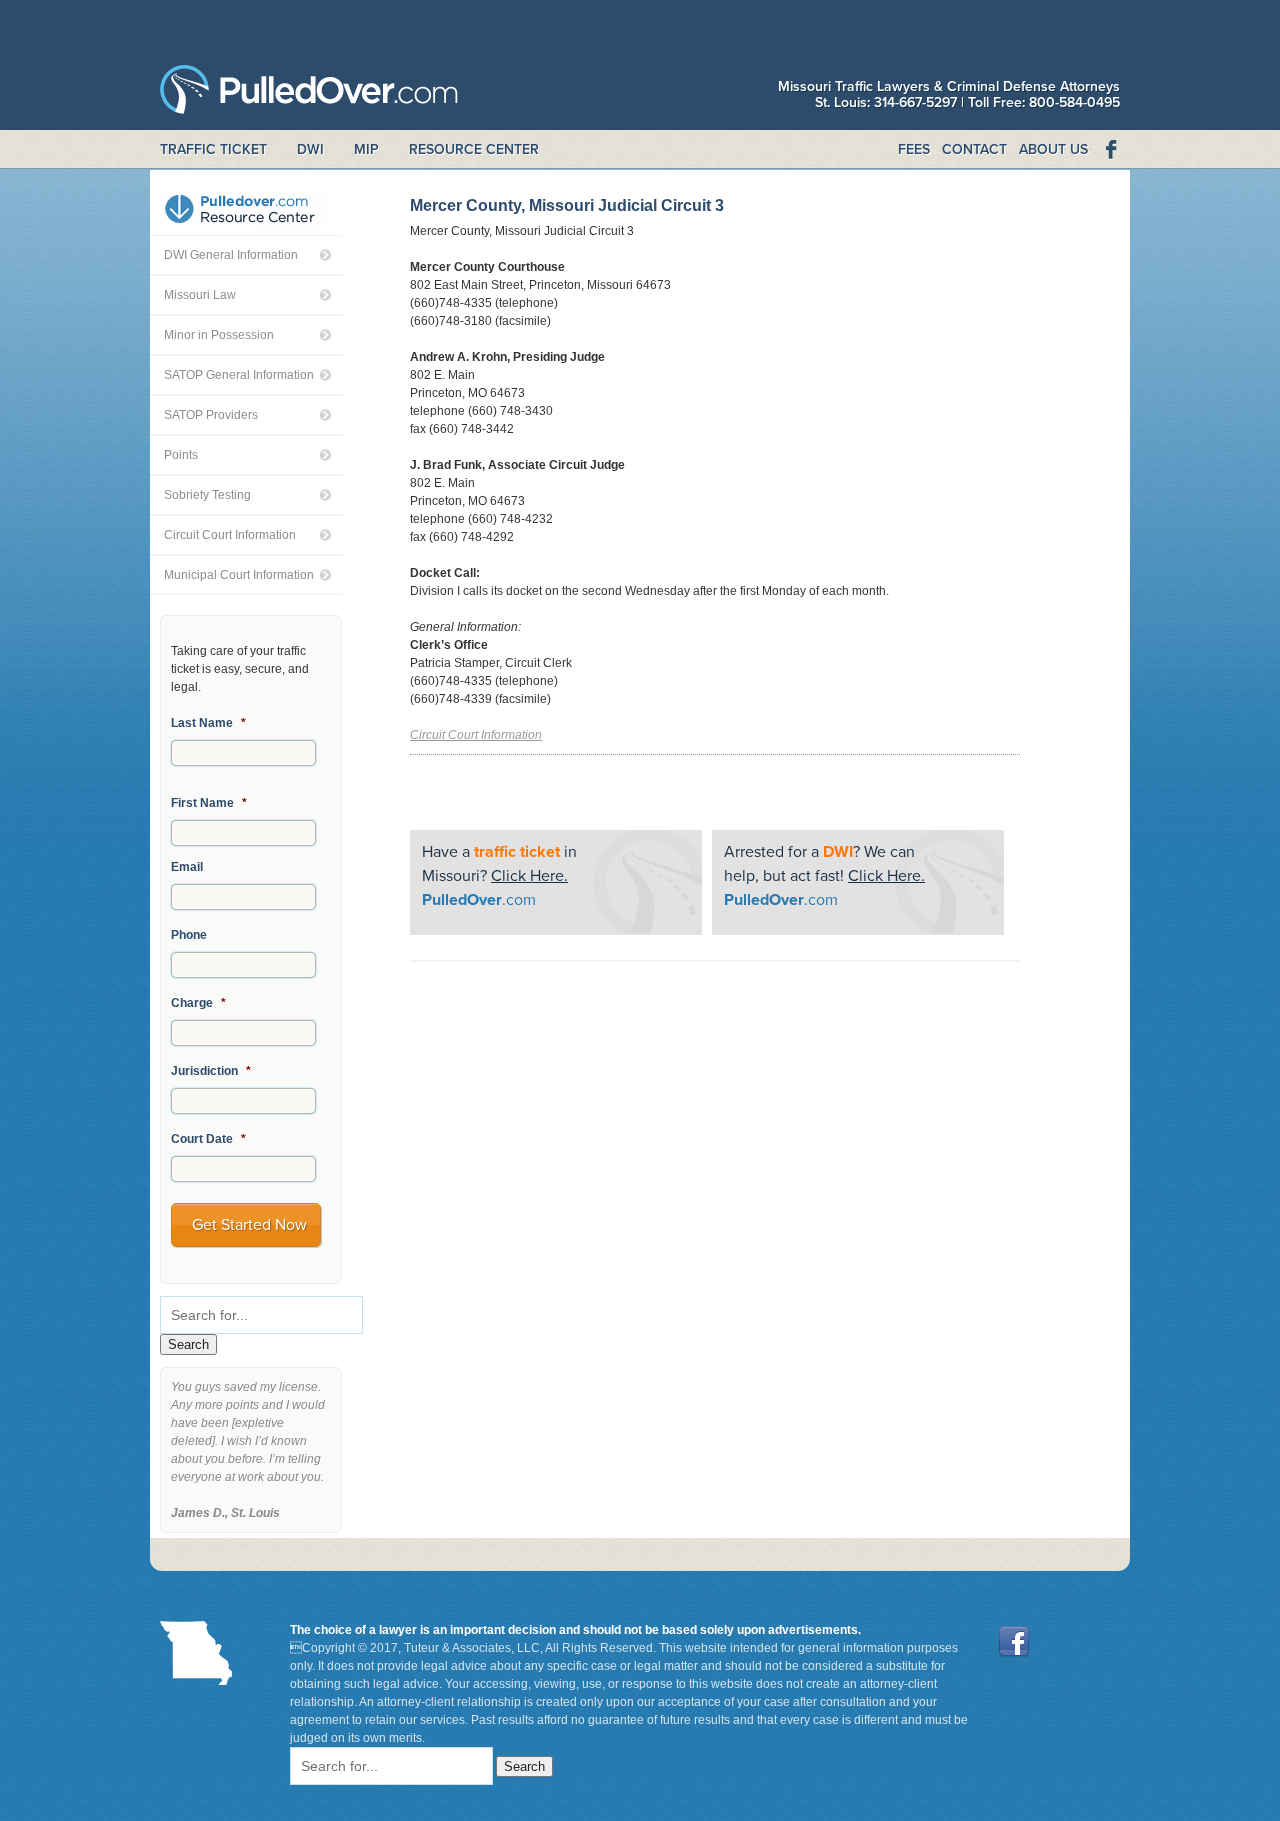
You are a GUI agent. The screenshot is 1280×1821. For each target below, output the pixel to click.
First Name (209, 803)
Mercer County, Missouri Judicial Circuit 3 (567, 205)
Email (187, 867)
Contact (974, 149)
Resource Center (474, 149)
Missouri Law (200, 295)
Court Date (208, 1139)
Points (181, 455)
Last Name (208, 723)
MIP (366, 149)
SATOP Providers (211, 415)
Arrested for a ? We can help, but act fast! (824, 876)
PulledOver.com (309, 94)
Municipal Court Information (239, 575)
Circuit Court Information (230, 535)
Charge (198, 1003)
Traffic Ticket (213, 149)
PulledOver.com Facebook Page (1110, 150)
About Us (1053, 149)
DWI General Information (231, 255)
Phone (189, 935)
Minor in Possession (219, 335)
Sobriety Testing (207, 495)
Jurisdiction (211, 1071)
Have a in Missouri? (499, 876)
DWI (310, 149)
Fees (914, 149)
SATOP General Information (239, 375)
